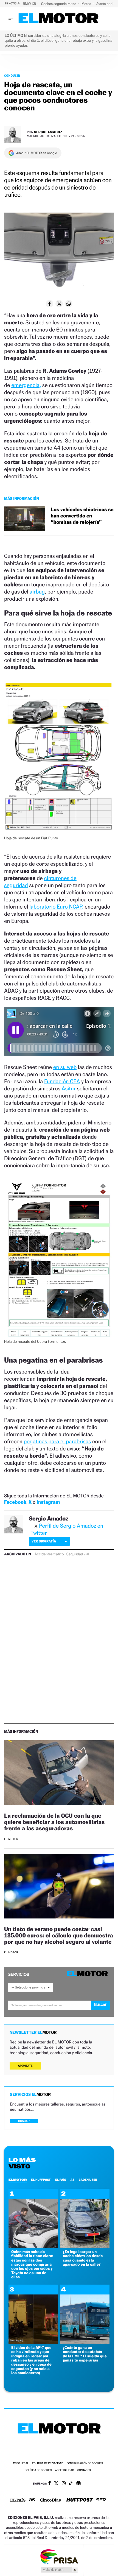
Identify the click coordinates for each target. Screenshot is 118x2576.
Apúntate (25, 2066)
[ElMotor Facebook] (50, 2484)
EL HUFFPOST (41, 2180)
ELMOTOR (18, 2180)
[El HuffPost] (80, 2500)
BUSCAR (24, 2121)
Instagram (48, 1502)
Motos (87, 4)
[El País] (18, 2500)
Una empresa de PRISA (59, 2556)
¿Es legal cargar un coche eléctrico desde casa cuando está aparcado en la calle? (83, 2258)
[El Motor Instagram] (64, 2484)
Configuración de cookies (85, 2464)
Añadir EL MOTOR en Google (37, 153)
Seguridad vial (78, 1554)
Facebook (15, 1502)
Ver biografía (44, 1541)
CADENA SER (88, 2180)
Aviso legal (21, 2464)
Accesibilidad (65, 2470)
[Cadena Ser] (101, 2500)
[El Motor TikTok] (71, 2484)
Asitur (69, 1088)
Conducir (12, 76)
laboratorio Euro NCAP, (56, 907)
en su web (65, 1067)
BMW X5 (30, 4)
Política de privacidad (48, 2464)
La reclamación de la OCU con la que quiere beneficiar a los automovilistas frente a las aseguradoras (54, 1822)
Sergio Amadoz (48, 132)
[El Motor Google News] (78, 2484)
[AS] (32, 2500)
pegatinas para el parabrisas (57, 1441)
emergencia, (26, 385)
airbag (37, 592)
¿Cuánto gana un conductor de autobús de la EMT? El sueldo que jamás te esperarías (85, 2354)
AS (72, 2180)
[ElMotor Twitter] (56, 2484)
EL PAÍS (61, 2180)
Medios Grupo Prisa (59, 2570)
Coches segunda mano (59, 4)
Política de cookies (38, 2470)
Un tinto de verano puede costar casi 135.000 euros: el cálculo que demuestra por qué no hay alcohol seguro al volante (59, 1935)
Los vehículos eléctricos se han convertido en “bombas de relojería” (82, 516)
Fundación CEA (62, 1081)
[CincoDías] (50, 2500)
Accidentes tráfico (49, 1554)
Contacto (84, 2470)
